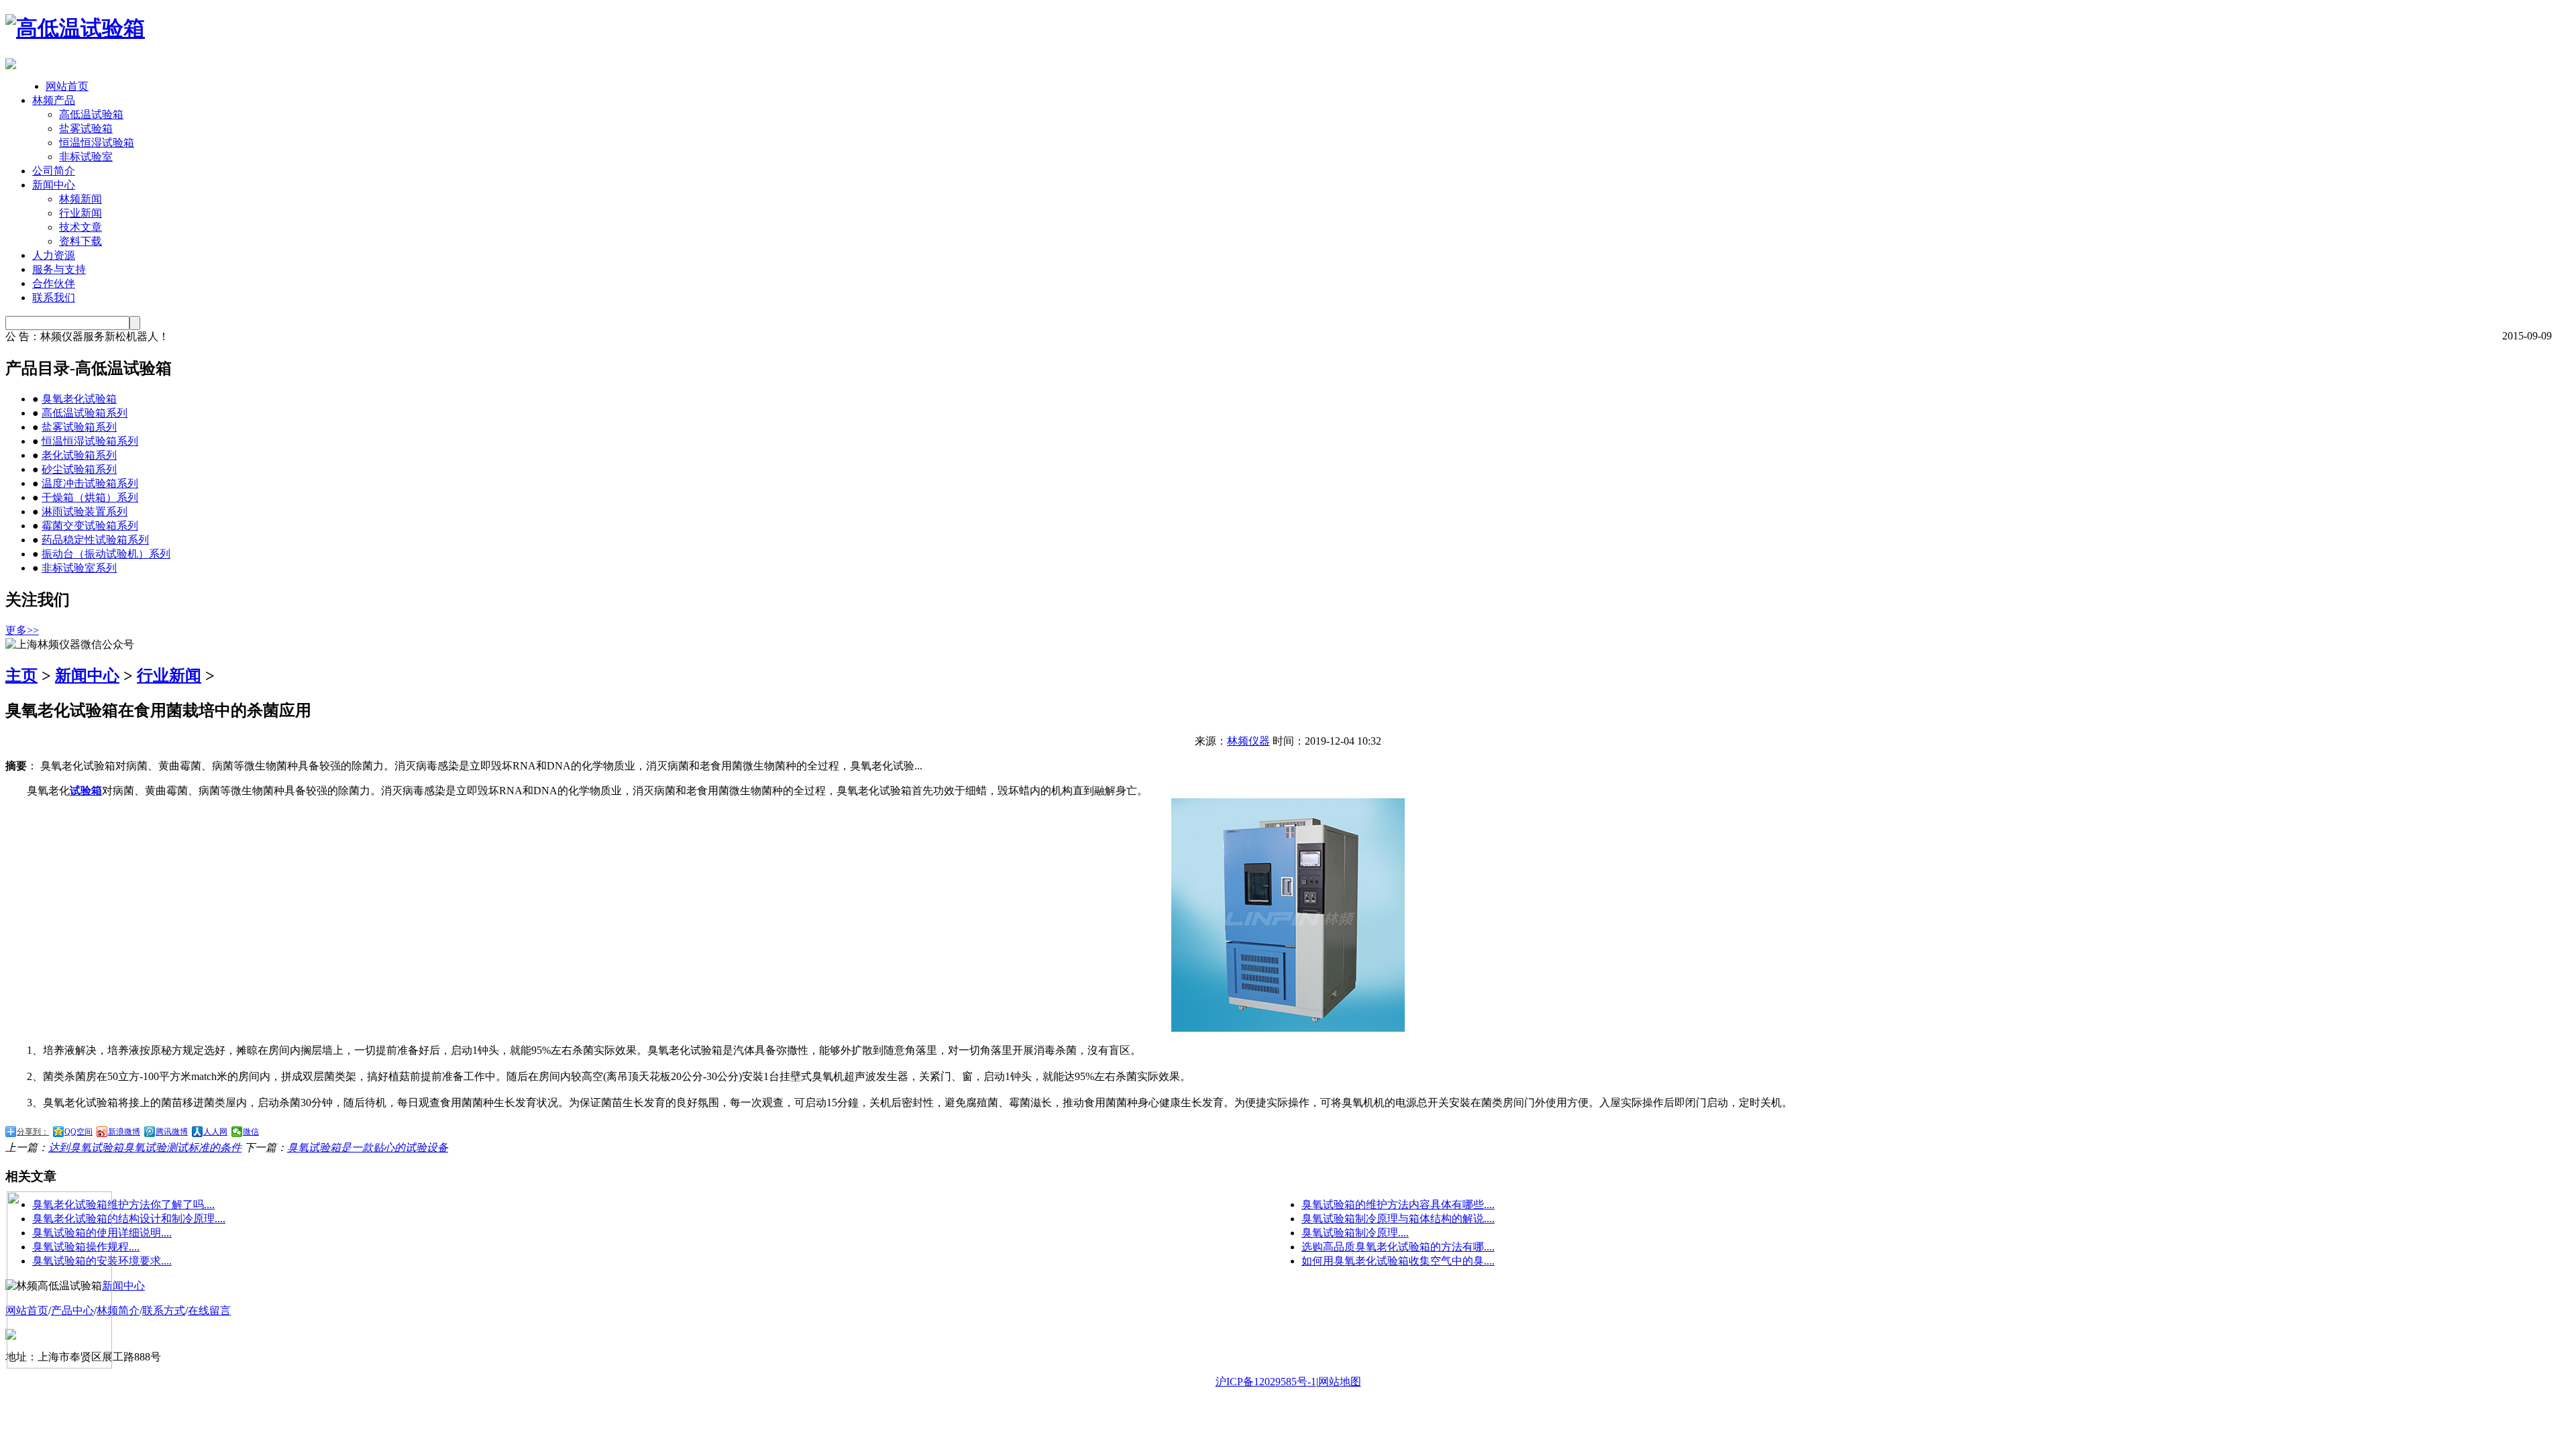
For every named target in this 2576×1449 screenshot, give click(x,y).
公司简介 (54, 171)
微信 (251, 1132)
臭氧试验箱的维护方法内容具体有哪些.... (1398, 1204)
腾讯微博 (172, 1132)
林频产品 (54, 100)
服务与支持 (59, 269)
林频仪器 (1248, 741)
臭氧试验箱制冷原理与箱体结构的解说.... (1398, 1219)
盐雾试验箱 (86, 128)
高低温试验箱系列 (85, 413)
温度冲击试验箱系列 (90, 483)
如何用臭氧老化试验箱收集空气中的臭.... (1398, 1261)
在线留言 (209, 1310)
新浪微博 (124, 1132)
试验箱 (86, 791)
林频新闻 (80, 199)
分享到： (33, 1132)
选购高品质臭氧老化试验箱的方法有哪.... (1398, 1247)
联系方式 (164, 1310)
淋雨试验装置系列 (85, 512)
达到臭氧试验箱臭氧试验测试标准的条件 (145, 1147)
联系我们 (54, 298)
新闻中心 (54, 185)
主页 (21, 676)
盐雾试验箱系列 (79, 427)
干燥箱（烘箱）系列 (90, 497)
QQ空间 (78, 1132)
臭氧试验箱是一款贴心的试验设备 (368, 1147)
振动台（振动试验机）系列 (106, 554)
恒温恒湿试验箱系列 (90, 441)
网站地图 (1340, 1382)
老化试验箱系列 (79, 455)
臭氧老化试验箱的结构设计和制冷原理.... (129, 1219)
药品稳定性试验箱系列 (95, 540)
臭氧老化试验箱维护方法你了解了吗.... (123, 1204)
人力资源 (54, 255)
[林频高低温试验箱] (75, 28)
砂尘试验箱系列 (79, 469)
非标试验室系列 (79, 568)
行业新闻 (80, 213)
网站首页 (67, 86)
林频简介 (118, 1310)
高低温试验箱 (91, 114)
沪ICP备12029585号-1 (1266, 1382)
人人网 (215, 1132)
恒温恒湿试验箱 (97, 143)
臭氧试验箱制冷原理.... (1355, 1233)
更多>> (22, 630)
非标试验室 (86, 157)
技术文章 (80, 227)
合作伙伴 (54, 283)
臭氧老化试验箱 (79, 399)
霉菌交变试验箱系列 (90, 526)
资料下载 (80, 241)
